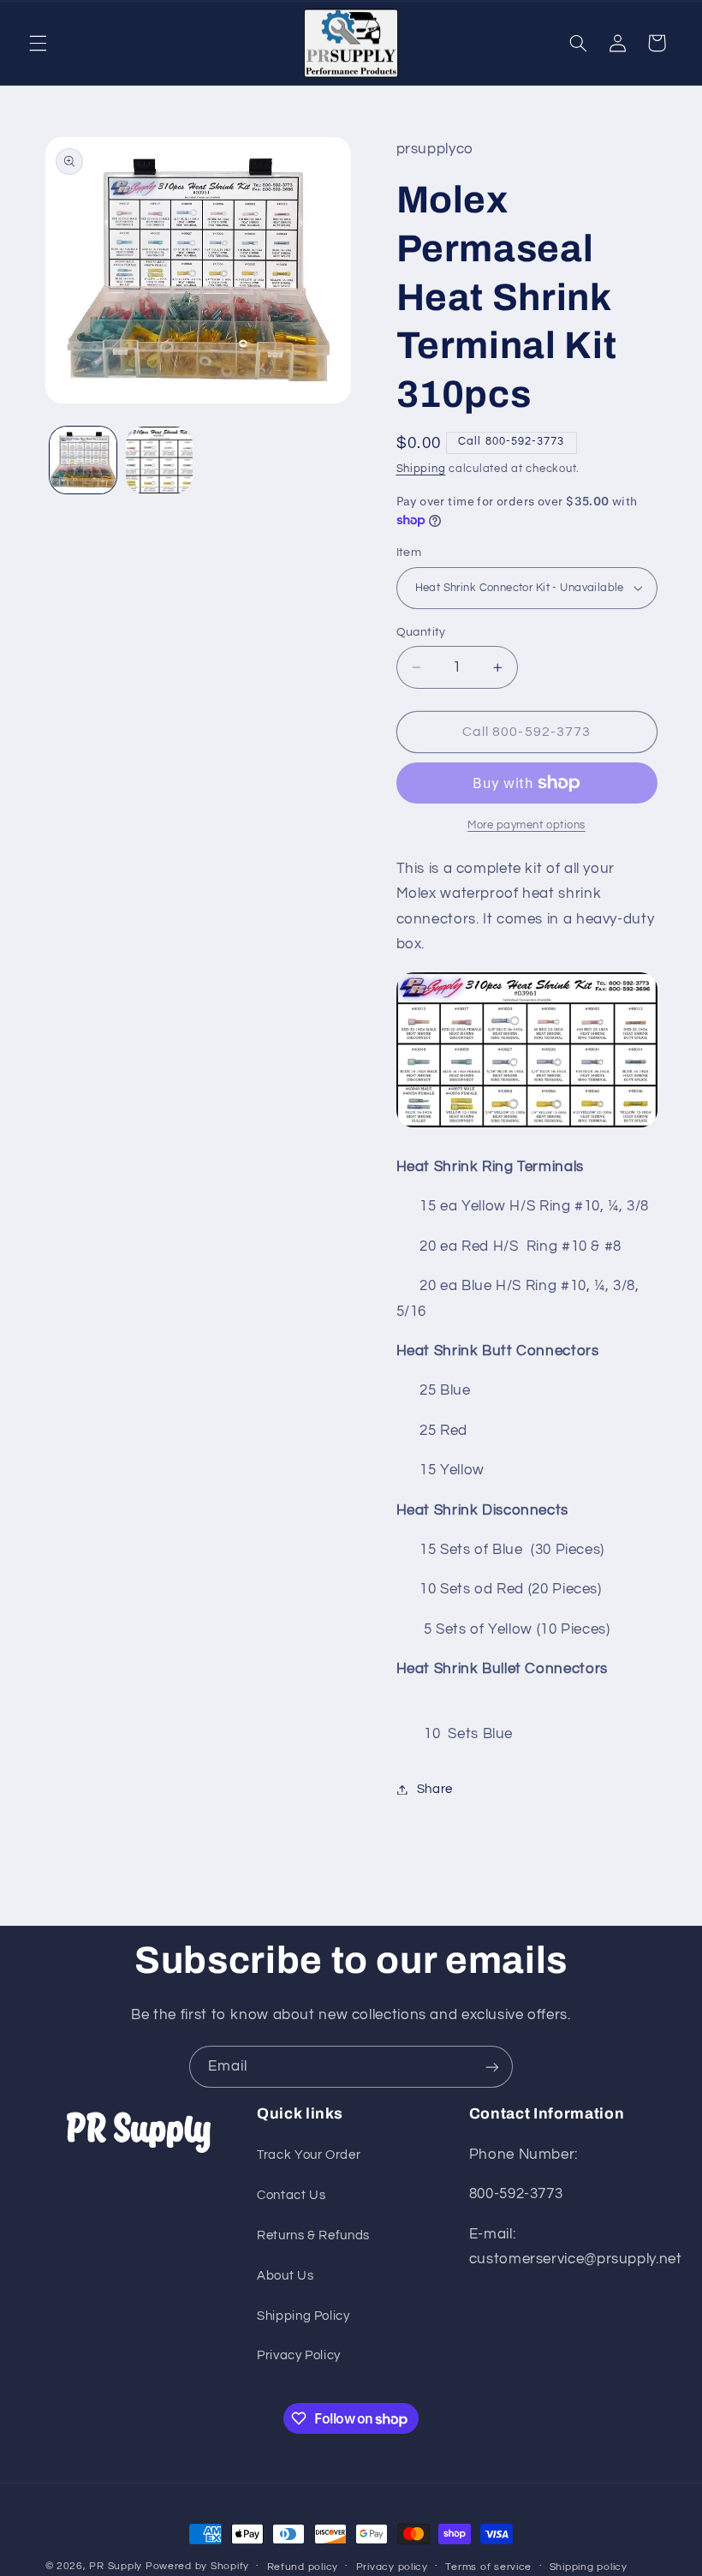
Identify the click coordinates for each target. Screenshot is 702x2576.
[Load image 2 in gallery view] (159, 460)
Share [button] (435, 1789)
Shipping (421, 469)
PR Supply (116, 2566)
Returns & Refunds (313, 2235)
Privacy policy (392, 2567)
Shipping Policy (303, 2316)
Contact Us (291, 2195)
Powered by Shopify (197, 2566)
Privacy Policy (299, 2355)
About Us (285, 2276)
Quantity (421, 632)
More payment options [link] (526, 825)
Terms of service (488, 2567)
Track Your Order (309, 2155)
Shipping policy (589, 2567)
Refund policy (303, 2567)
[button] (38, 43)
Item (409, 553)
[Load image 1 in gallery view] (83, 460)
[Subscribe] (492, 2067)
